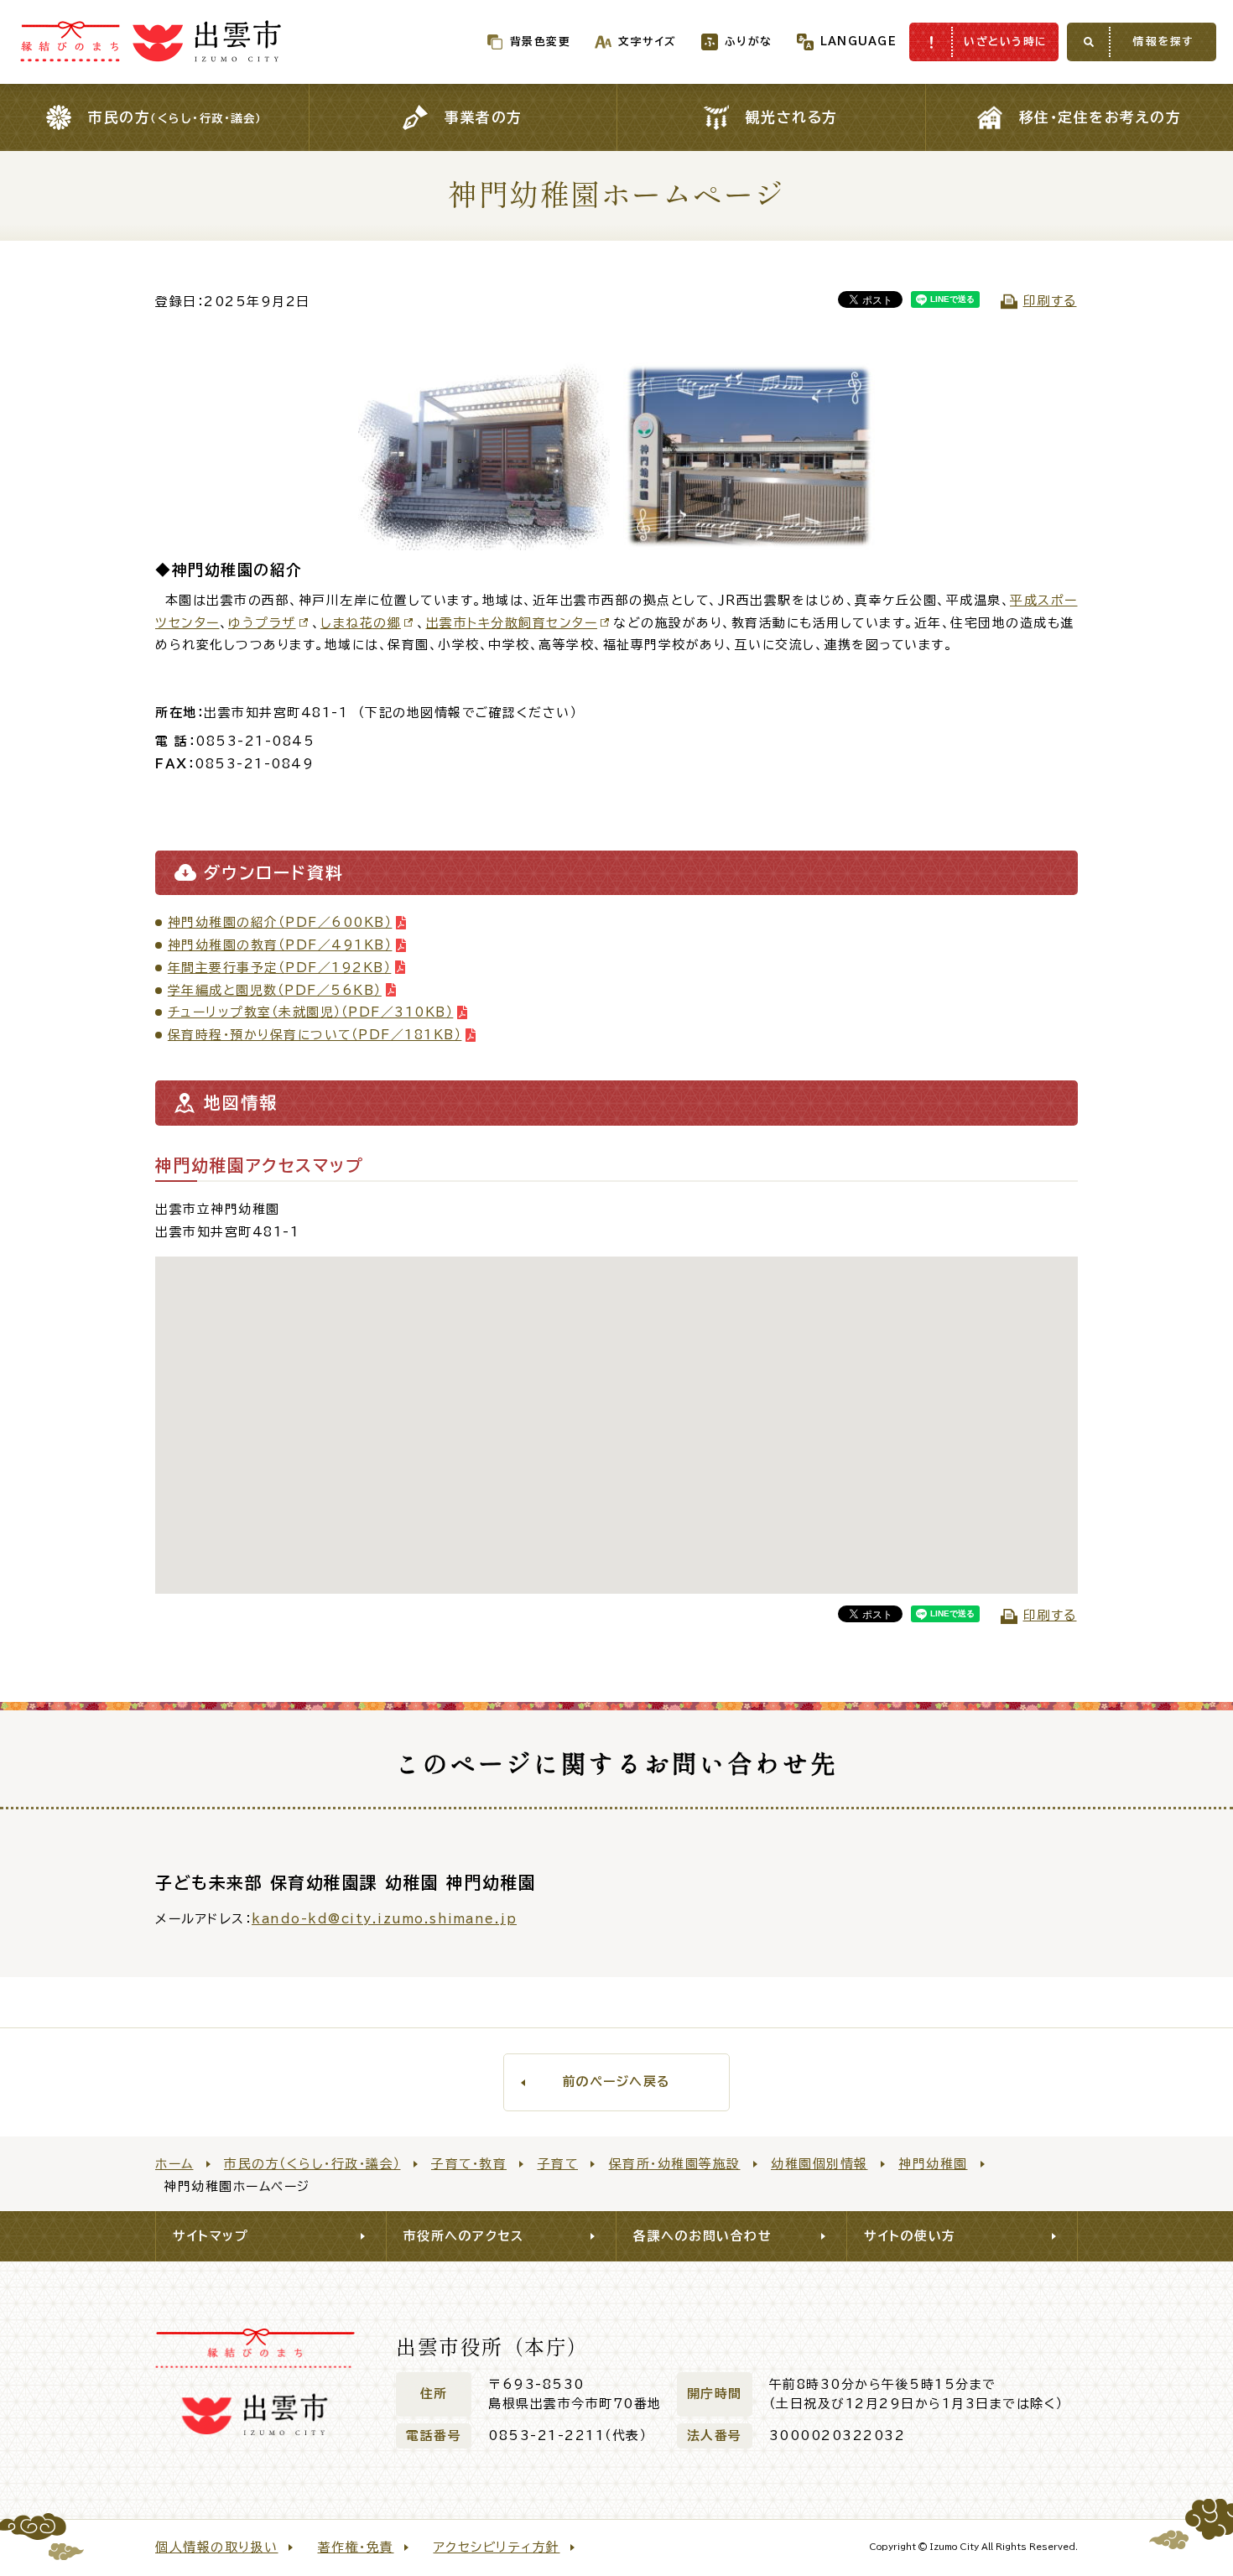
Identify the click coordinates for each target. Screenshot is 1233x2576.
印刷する (1050, 301)
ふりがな (749, 42)
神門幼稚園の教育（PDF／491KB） (280, 945)
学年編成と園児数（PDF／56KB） (275, 990)
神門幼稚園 (933, 2164)
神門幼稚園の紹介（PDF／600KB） (280, 922)
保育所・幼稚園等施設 (675, 2164)
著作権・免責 (356, 2547)
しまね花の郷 (361, 623)
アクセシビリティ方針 (497, 2547)
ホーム (174, 2164)
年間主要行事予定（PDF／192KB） (280, 968)
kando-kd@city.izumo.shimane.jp (384, 1919)
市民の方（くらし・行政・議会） (312, 2164)
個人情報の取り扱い (217, 2547)
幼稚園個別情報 (819, 2164)
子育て (558, 2164)
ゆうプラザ (262, 623)
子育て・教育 (469, 2164)
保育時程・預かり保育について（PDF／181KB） (315, 1035)
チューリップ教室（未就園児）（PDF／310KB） (311, 1012)
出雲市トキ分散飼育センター (512, 623)
